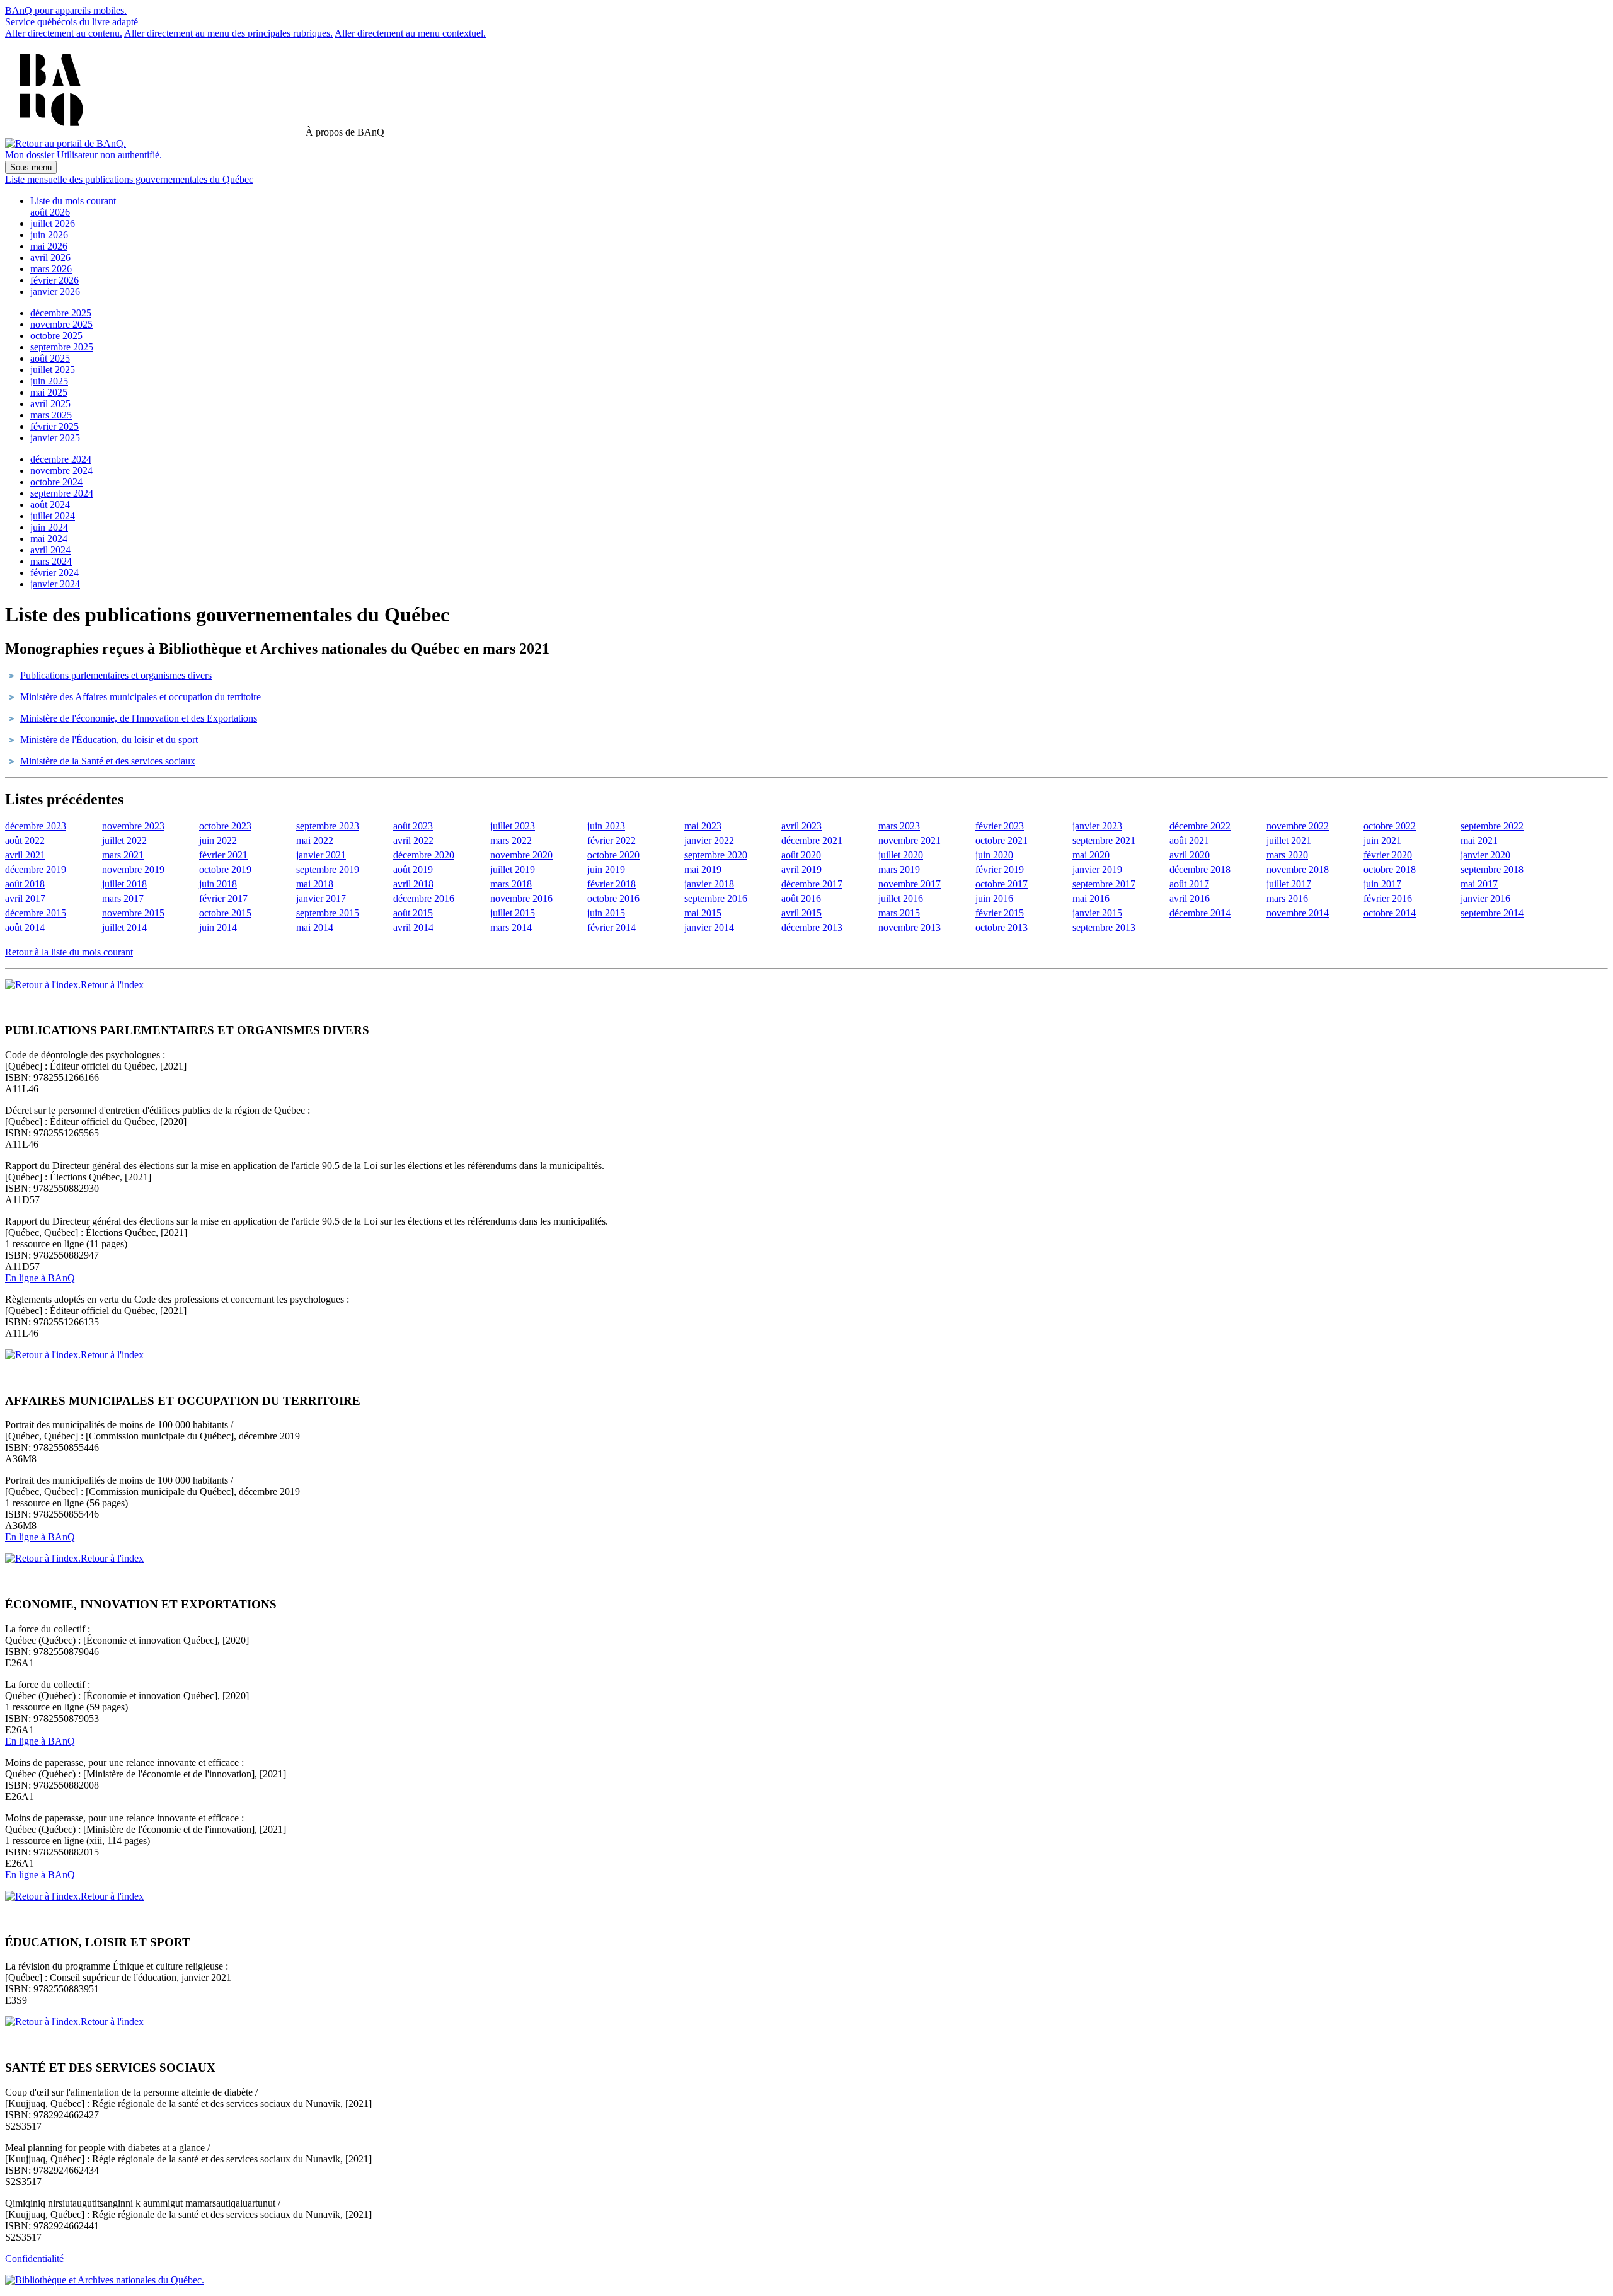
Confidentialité (34, 2259)
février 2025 (55, 426)
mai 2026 (49, 246)
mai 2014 (315, 927)
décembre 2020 (424, 855)
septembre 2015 (328, 913)
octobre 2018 (1390, 869)
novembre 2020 (521, 855)
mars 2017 (123, 898)
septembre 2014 (1492, 913)
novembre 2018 (1298, 869)
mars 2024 (51, 561)
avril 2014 (413, 927)
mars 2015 (899, 913)
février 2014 (611, 927)
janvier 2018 (709, 884)
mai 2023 (703, 826)
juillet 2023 (513, 826)
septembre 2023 (328, 826)
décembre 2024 (61, 459)
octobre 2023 (225, 826)
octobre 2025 (56, 336)
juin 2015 (606, 913)
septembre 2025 (62, 347)
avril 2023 (801, 826)
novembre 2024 (61, 470)
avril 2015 (801, 913)
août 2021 (1189, 840)
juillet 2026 (53, 223)
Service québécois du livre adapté (72, 22)
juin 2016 (994, 898)
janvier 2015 (1097, 913)
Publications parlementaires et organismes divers (116, 675)
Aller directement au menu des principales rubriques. (228, 33)
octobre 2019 (225, 869)
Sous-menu (31, 167)
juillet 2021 (1289, 840)
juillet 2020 (901, 855)
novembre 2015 (133, 913)
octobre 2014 (1390, 913)
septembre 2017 (1104, 884)
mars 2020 (1287, 855)
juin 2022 (218, 840)
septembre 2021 (1104, 840)
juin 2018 (218, 884)
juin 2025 (49, 381)
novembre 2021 (910, 840)
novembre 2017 (910, 884)
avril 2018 (413, 884)
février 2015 (1000, 913)
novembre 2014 (1298, 913)
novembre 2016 (521, 898)
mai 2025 (49, 392)
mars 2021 (123, 855)
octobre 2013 (1002, 927)
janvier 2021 (321, 855)
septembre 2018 (1492, 869)
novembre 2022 (1298, 826)
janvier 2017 (321, 898)
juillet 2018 (124, 884)
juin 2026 (49, 235)
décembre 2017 (812, 884)
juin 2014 (218, 927)
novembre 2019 (133, 869)
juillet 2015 (513, 913)
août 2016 (801, 898)
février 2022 (611, 840)
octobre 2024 (56, 482)
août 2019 (413, 869)
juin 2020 (994, 855)
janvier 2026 (55, 291)
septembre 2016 (716, 898)
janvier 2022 (709, 840)
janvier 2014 (709, 927)
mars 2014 (511, 927)
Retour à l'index (112, 985)
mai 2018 (315, 884)
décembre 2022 (1200, 826)
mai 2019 (703, 869)
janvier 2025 (55, 438)
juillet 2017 (1289, 884)
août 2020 (801, 855)
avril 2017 (25, 898)
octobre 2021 (1002, 840)
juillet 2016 (901, 898)
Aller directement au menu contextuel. (410, 33)
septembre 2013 (1104, 927)
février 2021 (223, 855)
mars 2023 (899, 826)
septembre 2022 (1492, 826)
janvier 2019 (1097, 869)
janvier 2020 (1485, 855)
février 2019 (1000, 869)
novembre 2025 (61, 324)
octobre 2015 (225, 913)
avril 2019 (801, 869)
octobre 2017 (1002, 884)
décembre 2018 (1200, 869)
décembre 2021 (812, 840)
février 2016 (1388, 898)
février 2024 (55, 573)
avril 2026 (50, 257)
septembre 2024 (62, 493)
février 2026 (55, 280)
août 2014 (25, 927)
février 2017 (223, 898)
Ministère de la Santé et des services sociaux (108, 761)
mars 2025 (51, 415)
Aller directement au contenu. (64, 33)
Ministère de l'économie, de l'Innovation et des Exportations (139, 718)
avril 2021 (25, 855)
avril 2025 (50, 404)
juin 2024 (49, 527)
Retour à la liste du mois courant (69, 952)
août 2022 (25, 840)
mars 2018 (511, 884)
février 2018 (611, 884)
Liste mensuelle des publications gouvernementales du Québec (129, 179)
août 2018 (25, 884)
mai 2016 (1091, 898)
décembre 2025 (61, 313)
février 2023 (1000, 826)
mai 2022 (315, 840)
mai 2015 (703, 913)
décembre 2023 (36, 826)
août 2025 (50, 358)
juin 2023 (606, 826)
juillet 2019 (513, 869)
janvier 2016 (1485, 898)
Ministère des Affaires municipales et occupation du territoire (141, 697)
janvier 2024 (55, 584)
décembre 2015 (36, 913)
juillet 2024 (53, 516)
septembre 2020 (716, 855)
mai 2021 (1479, 840)
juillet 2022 (124, 840)
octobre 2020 (613, 855)
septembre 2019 (328, 869)
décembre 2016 (424, 898)
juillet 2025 (53, 370)
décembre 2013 (812, 927)
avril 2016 (1190, 898)
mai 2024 (49, 539)
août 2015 (413, 913)
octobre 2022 (1390, 826)
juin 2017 (1382, 884)
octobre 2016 (613, 898)
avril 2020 (1190, 855)
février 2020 (1388, 855)
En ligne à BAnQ (40, 1278)
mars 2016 (1287, 898)
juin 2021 (1382, 840)
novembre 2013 (910, 927)
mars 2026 (51, 269)
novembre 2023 (133, 826)
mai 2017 (1479, 884)
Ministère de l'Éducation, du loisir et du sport (109, 740)
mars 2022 (511, 840)
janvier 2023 (1097, 826)
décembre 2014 (1200, 913)
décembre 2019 (36, 869)
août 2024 (50, 505)
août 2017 (1189, 884)
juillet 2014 (124, 927)
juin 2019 (606, 869)
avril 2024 (50, 550)
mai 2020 (1091, 855)
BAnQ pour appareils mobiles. (66, 10)
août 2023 (413, 826)
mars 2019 (899, 869)
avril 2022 (413, 840)
